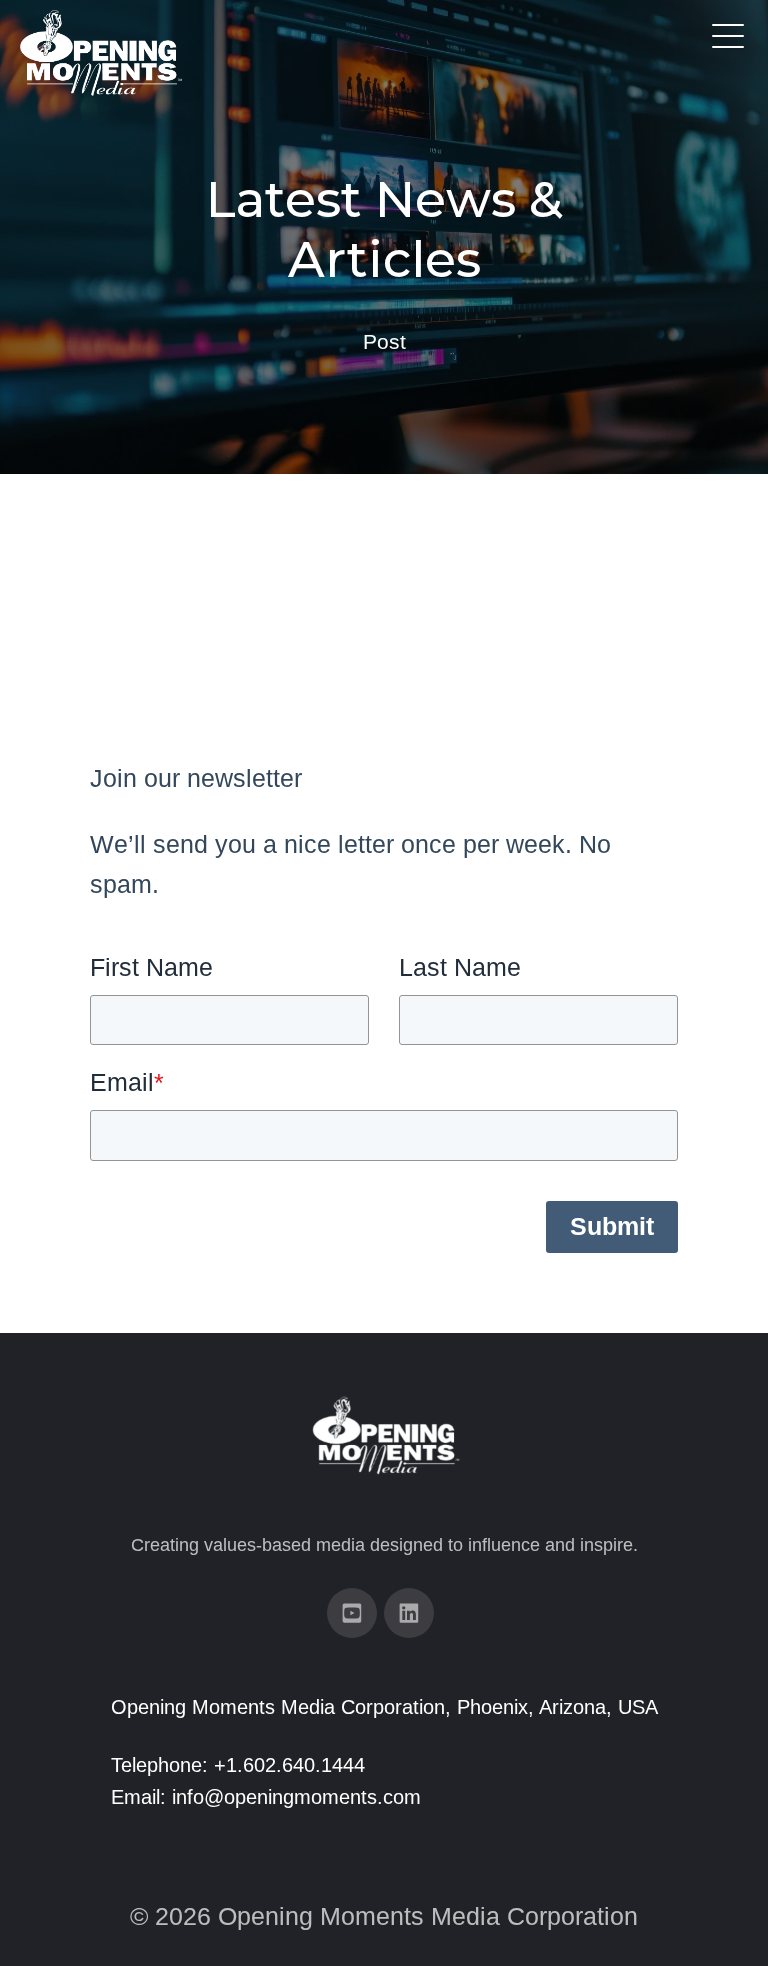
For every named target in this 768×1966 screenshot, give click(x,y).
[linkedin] (409, 1613)
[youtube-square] (352, 1613)
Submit (612, 1226)
